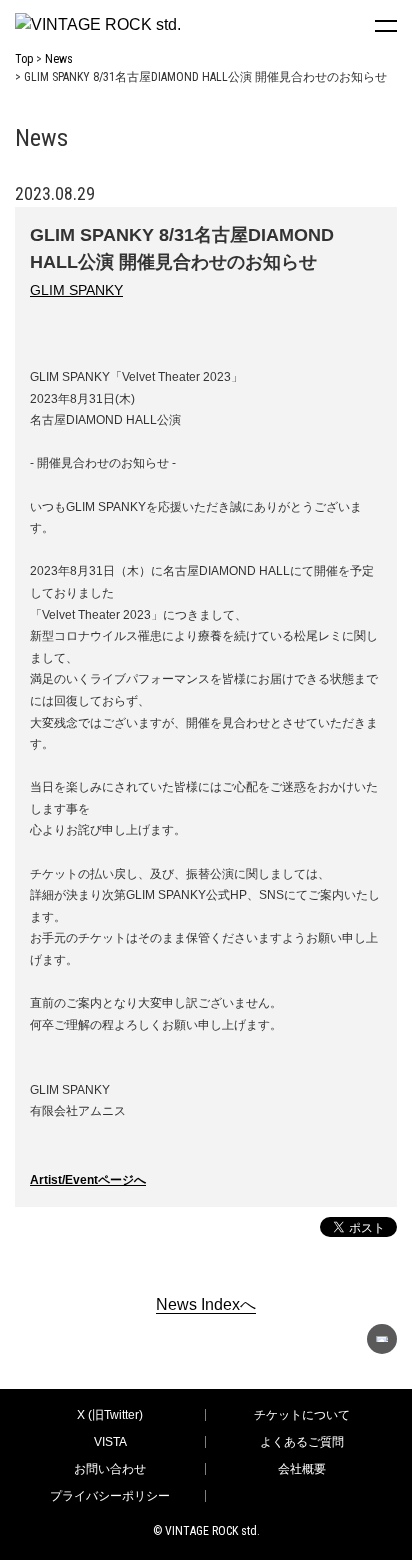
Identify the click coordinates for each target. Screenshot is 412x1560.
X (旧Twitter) (110, 1415)
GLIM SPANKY (76, 290)
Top (24, 59)
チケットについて (302, 1415)
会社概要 (302, 1469)
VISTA (110, 1442)
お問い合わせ (110, 1469)
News (59, 59)
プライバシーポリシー (110, 1496)
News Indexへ (206, 1305)
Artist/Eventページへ (88, 1180)
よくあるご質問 (302, 1442)
